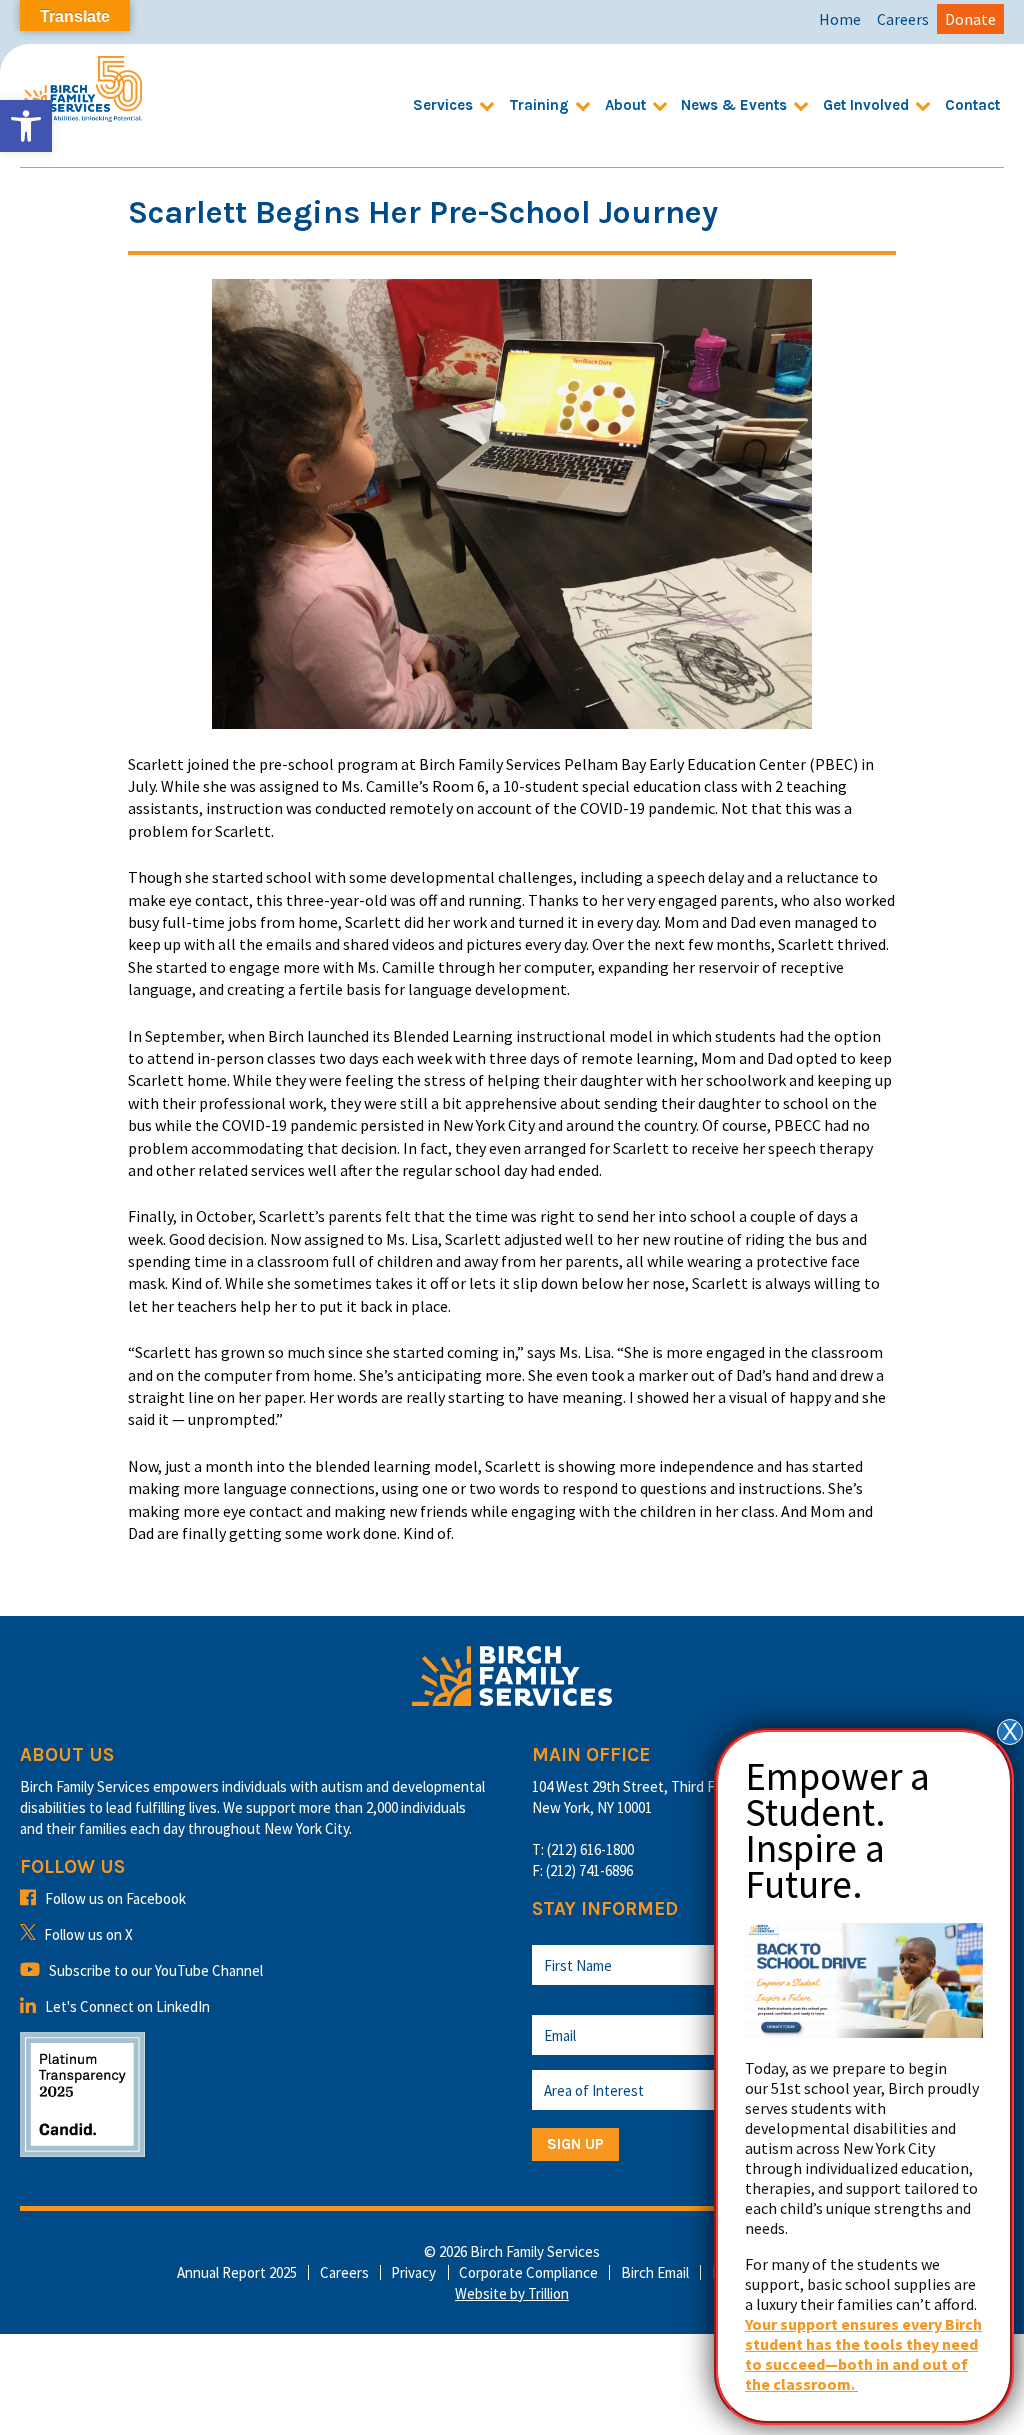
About (625, 105)
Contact (972, 105)
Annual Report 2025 (237, 2272)
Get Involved (866, 105)
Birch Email (655, 2272)
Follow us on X (88, 1934)
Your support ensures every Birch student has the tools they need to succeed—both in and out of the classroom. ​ (863, 2354)
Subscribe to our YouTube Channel (156, 1970)
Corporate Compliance (528, 2272)
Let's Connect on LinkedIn (127, 2006)
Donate (970, 19)
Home (840, 19)
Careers (903, 19)
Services (443, 105)
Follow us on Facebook (115, 1898)
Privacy (413, 2272)
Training (539, 105)
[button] (26, 126)
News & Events (734, 105)
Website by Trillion (512, 2293)
